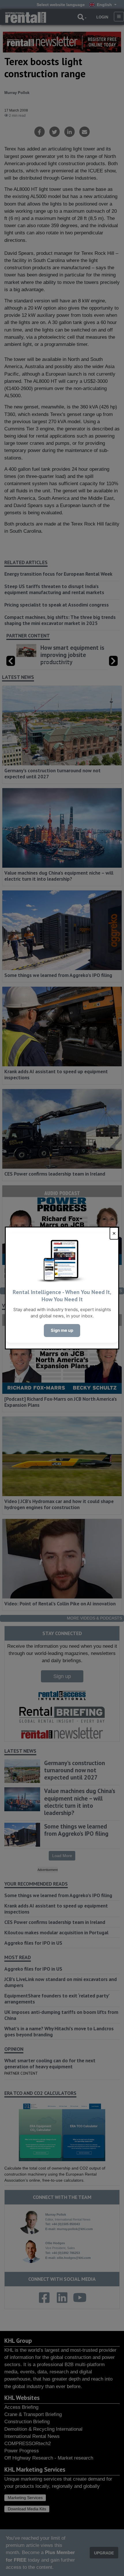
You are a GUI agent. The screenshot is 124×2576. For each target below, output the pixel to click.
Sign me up (62, 1330)
